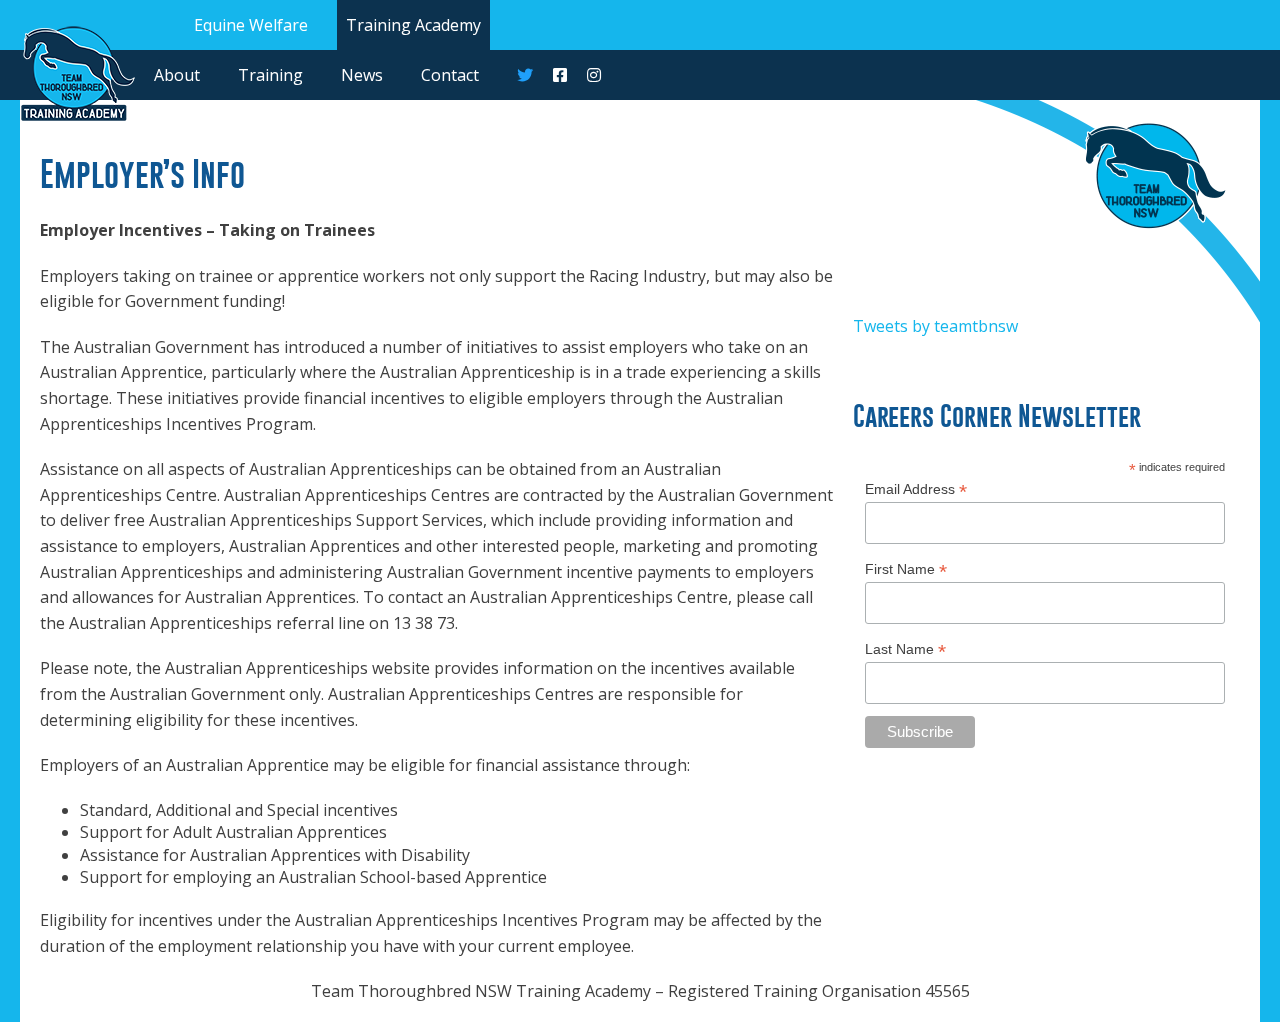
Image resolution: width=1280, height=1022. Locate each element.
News (362, 75)
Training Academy (413, 25)
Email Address (916, 489)
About (177, 75)
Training (270, 75)
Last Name (905, 649)
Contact (450, 75)
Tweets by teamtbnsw (935, 326)
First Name (906, 569)
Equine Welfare (251, 25)
